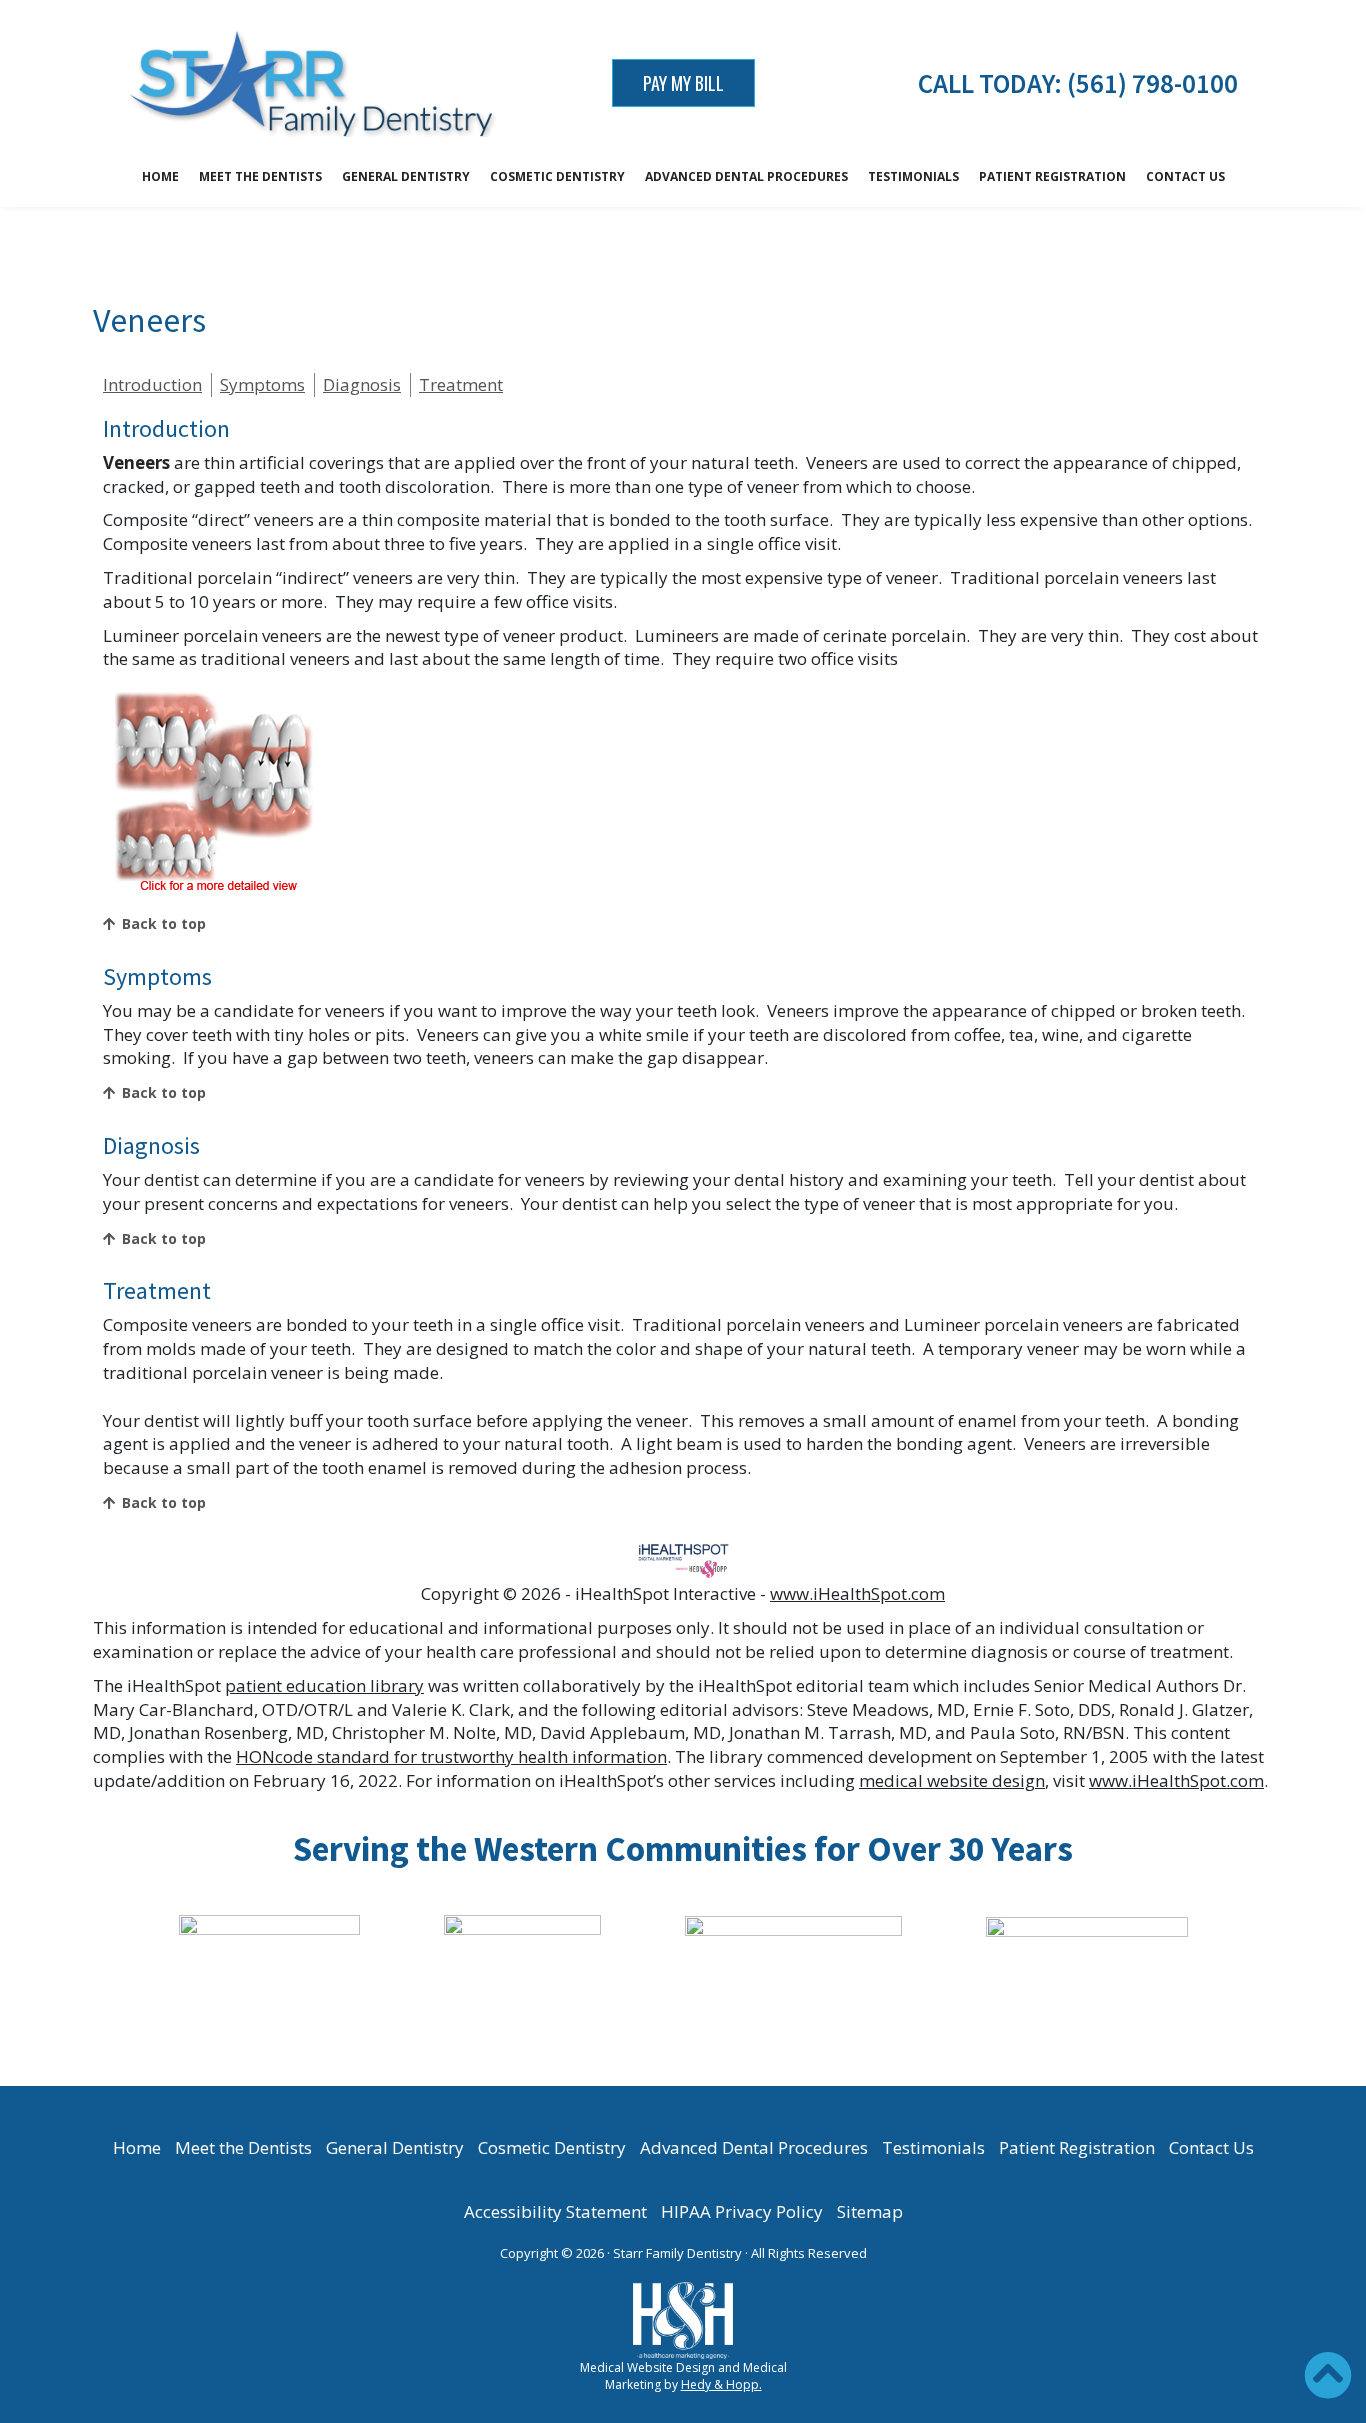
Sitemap (870, 2211)
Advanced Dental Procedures (746, 176)
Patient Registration (1052, 176)
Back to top (164, 923)
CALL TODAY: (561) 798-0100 (1078, 83)
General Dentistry (406, 176)
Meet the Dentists (260, 176)
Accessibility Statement (555, 2211)
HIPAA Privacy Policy (742, 2211)
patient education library (324, 1685)
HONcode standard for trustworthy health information (451, 1756)
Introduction (152, 384)
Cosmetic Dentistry (557, 176)
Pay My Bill (683, 83)
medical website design (952, 1780)
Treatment (461, 384)
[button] (1328, 2375)
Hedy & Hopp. (721, 2384)
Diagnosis (362, 384)
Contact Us (1185, 176)
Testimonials (913, 176)
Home (160, 176)
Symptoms (262, 384)
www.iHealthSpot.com (857, 1593)
